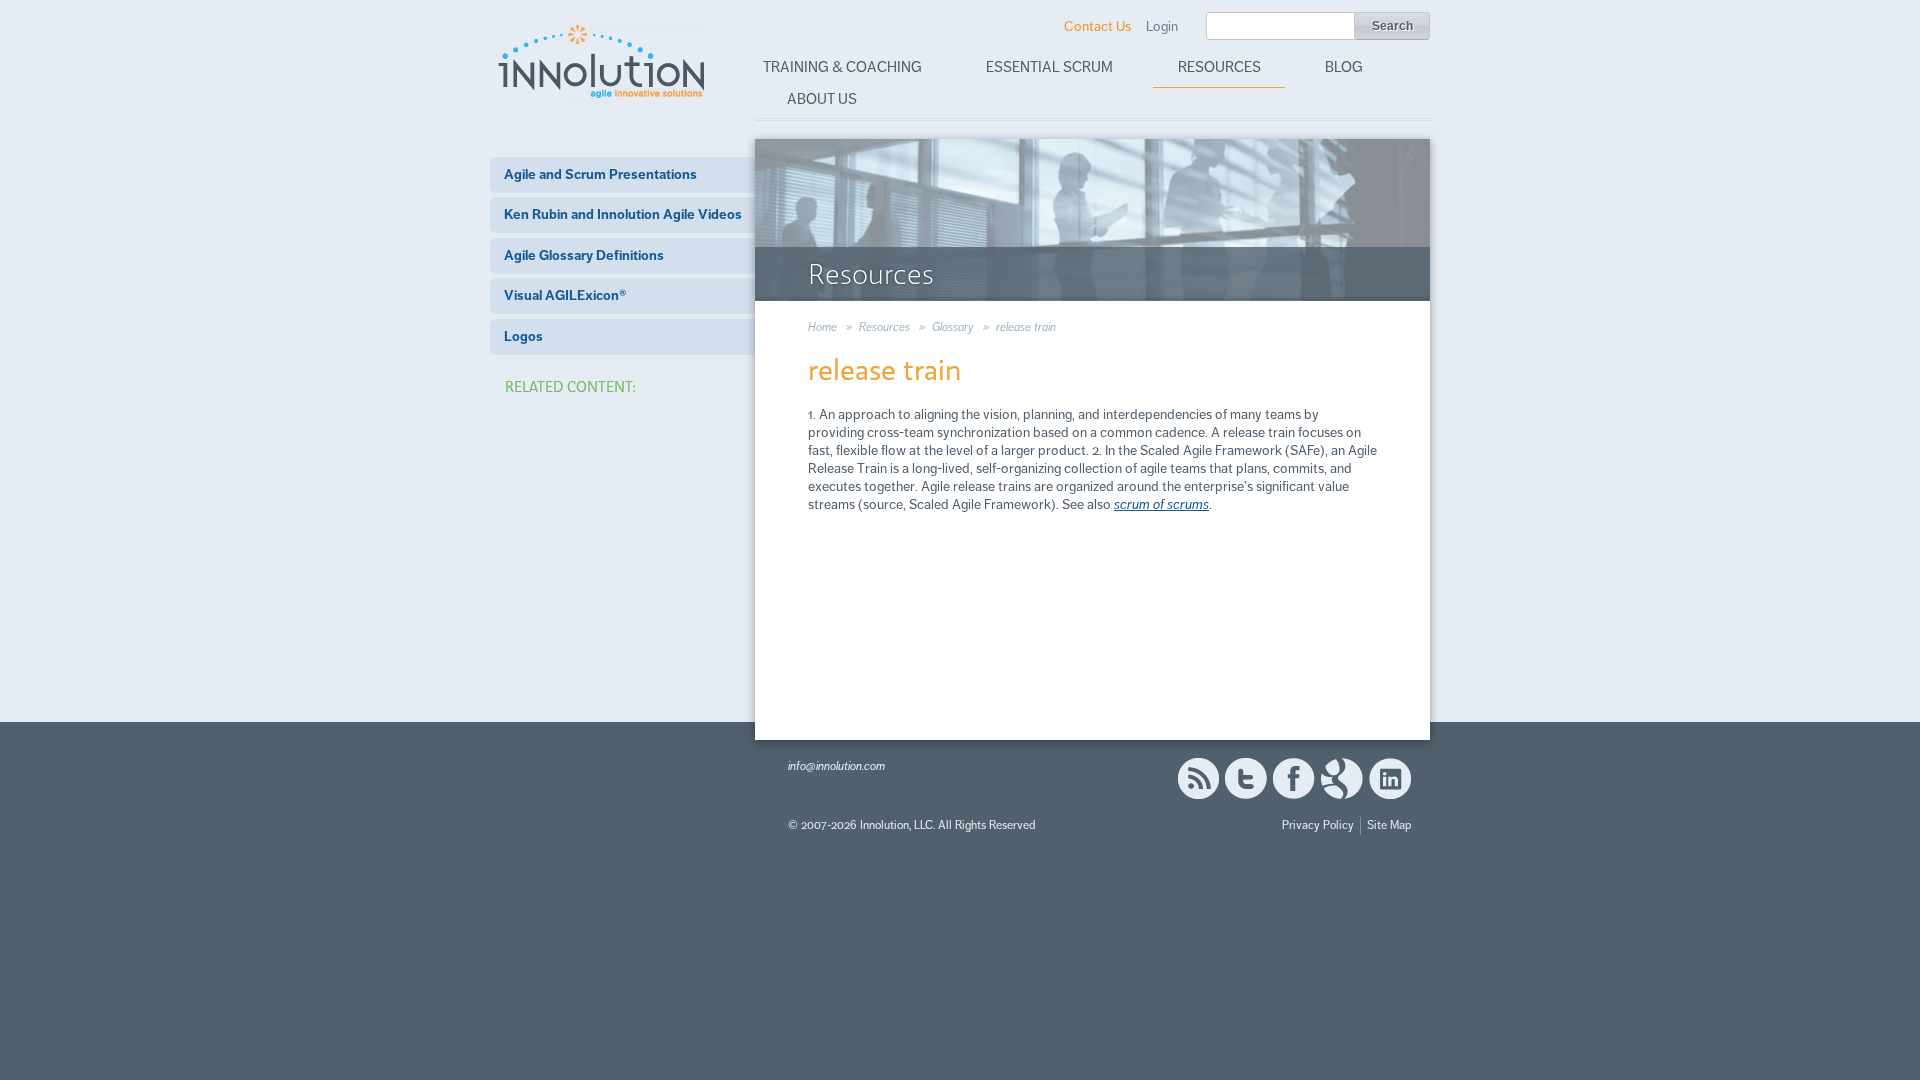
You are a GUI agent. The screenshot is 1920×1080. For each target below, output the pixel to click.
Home (822, 327)
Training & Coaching (842, 67)
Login (1162, 26)
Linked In (1390, 778)
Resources (1219, 67)
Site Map (1389, 825)
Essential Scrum (1049, 67)
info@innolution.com (836, 766)
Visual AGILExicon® (565, 295)
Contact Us (1097, 26)
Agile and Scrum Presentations (600, 174)
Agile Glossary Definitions (584, 255)
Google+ (1342, 778)
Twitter (1246, 778)
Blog (1344, 67)
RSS (1198, 778)
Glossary (953, 327)
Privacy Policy (1318, 825)
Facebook (1293, 778)
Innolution (603, 61)
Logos (523, 336)
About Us (822, 99)
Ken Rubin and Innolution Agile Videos (623, 214)
